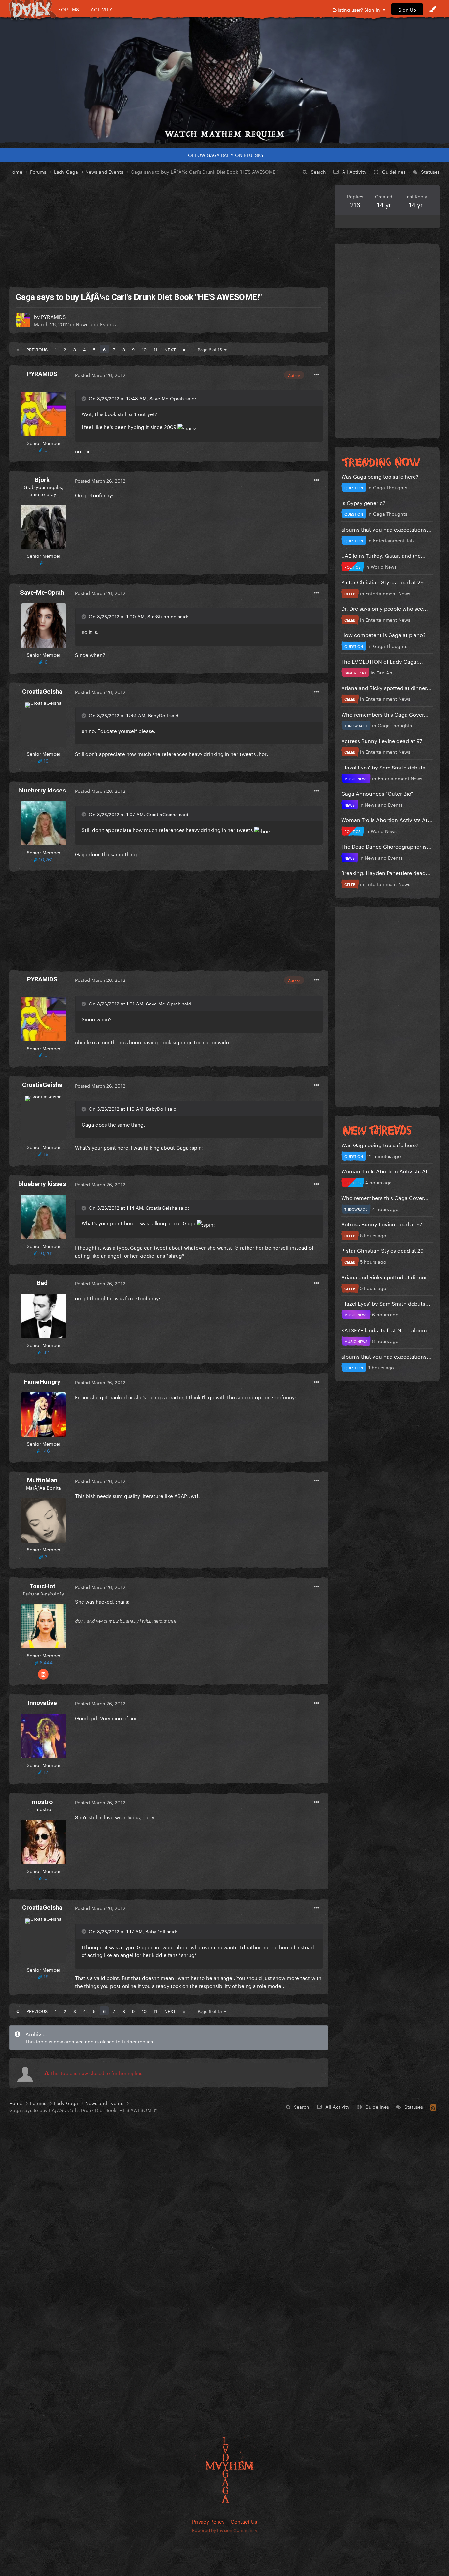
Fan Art (384, 672)
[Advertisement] (169, 231)
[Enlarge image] (187, 426)
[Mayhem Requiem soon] (225, 81)
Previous (37, 349)
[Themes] (433, 9)
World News (384, 566)
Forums (69, 9)
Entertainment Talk (394, 540)
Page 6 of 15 (211, 349)
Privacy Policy (208, 2521)
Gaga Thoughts (390, 487)
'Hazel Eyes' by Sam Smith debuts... (386, 767)
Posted (100, 375)
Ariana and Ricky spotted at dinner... (386, 687)
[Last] (184, 349)
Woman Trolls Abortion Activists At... (387, 819)
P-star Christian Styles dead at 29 (382, 582)
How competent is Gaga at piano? (383, 634)
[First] (18, 349)
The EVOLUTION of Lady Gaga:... (382, 661)
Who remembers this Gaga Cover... (385, 714)
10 (144, 349)
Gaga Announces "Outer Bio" (377, 793)
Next (170, 349)
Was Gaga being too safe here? (380, 476)
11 (155, 349)
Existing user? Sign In (357, 9)
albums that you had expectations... (386, 529)
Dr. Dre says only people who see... (385, 608)
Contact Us (244, 2521)
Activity (102, 9)
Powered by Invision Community (225, 2530)
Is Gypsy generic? (363, 502)
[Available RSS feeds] (433, 2106)
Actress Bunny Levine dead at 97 (382, 740)
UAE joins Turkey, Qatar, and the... (383, 555)
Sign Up (407, 9)
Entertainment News (388, 593)
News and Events (96, 324)
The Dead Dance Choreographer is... (386, 846)
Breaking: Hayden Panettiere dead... (386, 872)
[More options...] (316, 375)
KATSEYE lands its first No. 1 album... (387, 1329)
